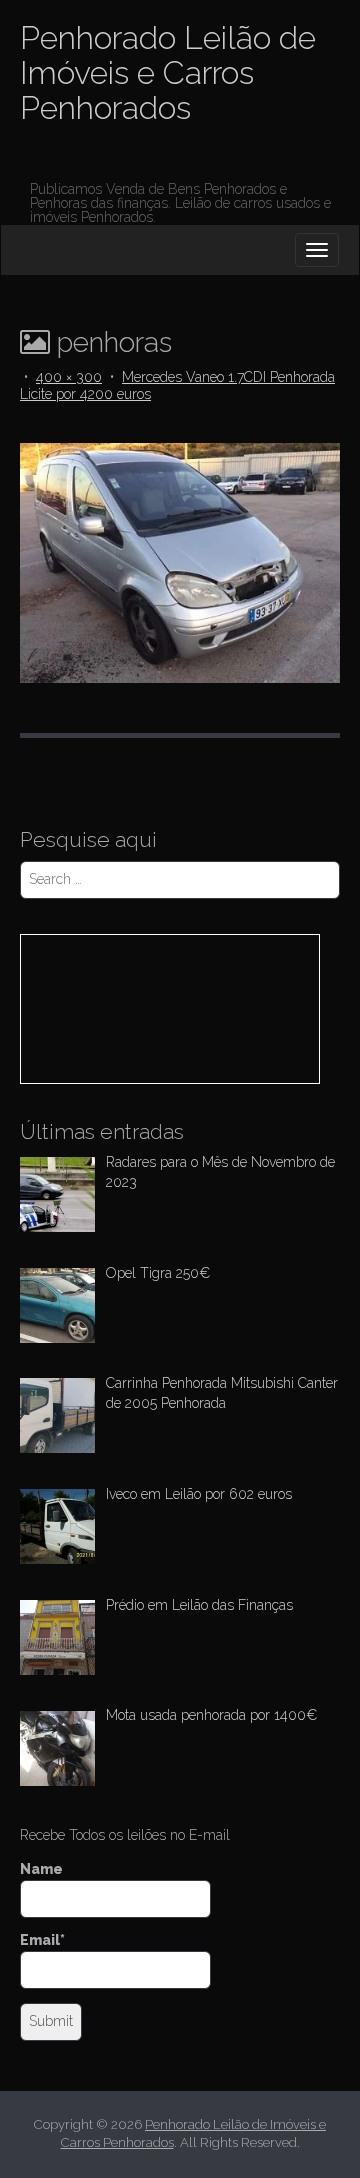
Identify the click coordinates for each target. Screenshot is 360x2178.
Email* (42, 1940)
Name (41, 1869)
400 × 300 (69, 377)
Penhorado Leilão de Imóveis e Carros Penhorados (168, 72)
